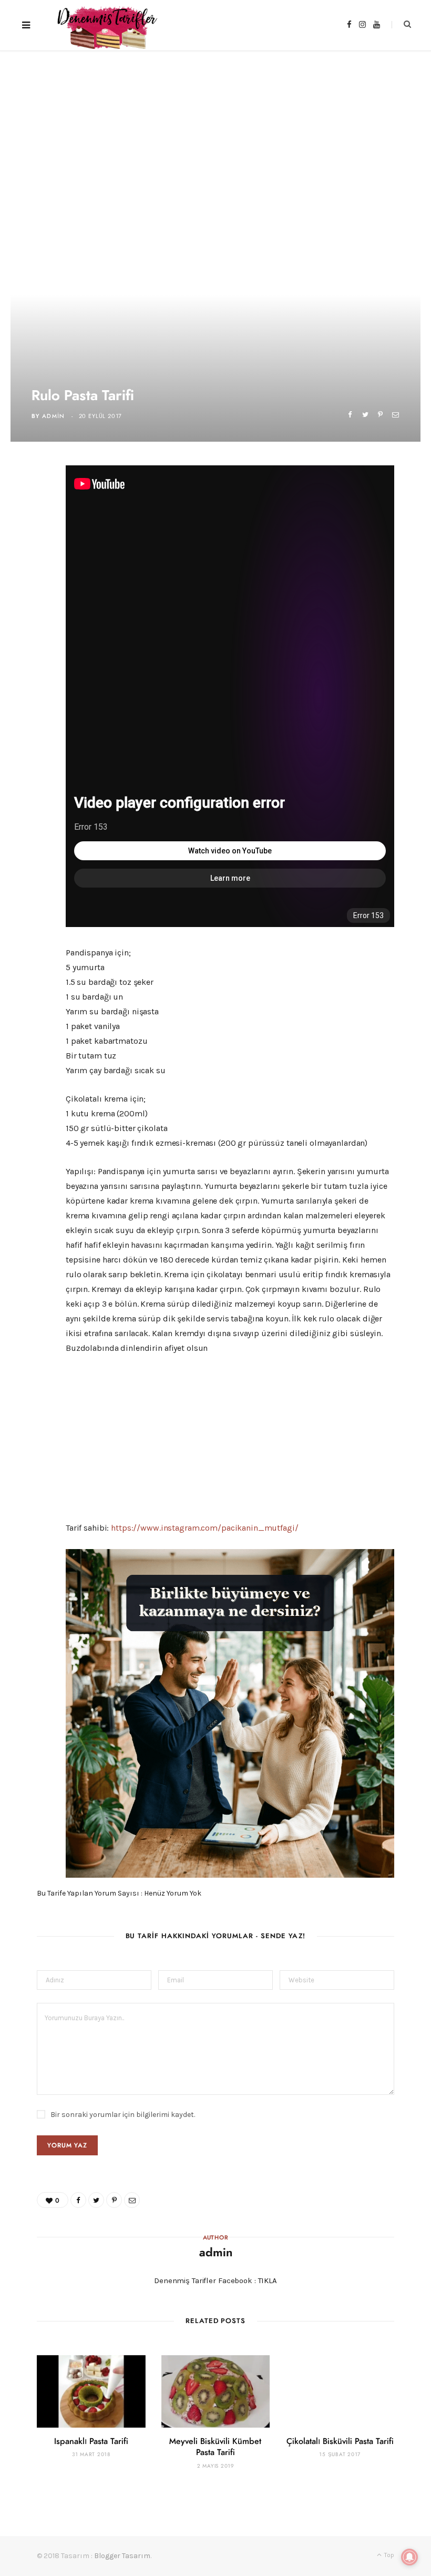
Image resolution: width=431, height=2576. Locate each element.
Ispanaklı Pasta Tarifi (91, 2441)
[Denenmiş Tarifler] (103, 25)
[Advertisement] (215, 129)
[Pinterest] (380, 415)
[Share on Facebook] (350, 415)
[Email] (396, 415)
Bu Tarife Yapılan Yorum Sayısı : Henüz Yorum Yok (119, 1893)
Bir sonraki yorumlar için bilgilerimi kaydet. (123, 2115)
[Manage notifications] (409, 2557)
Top (388, 2555)
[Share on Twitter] (365, 415)
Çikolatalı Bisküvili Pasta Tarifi (340, 2441)
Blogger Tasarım (122, 2556)
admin (54, 416)
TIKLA (268, 2280)
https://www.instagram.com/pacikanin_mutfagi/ (204, 1528)
